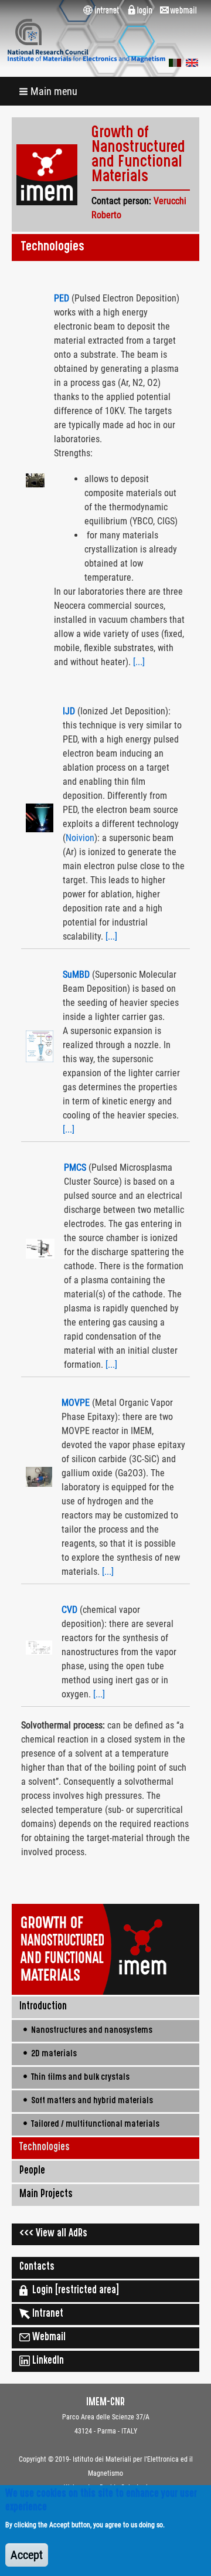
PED (63, 298)
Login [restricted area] (73, 2291)
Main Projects (46, 2195)
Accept (27, 2555)
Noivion (80, 838)
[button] (49, 91)
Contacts (37, 2267)
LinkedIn (47, 2361)
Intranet (47, 2314)
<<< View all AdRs (53, 2234)
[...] (139, 662)
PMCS (75, 1167)
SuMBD (76, 975)
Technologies (45, 2148)
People (32, 2171)
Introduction (43, 2007)
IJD (69, 711)
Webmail (48, 2338)
